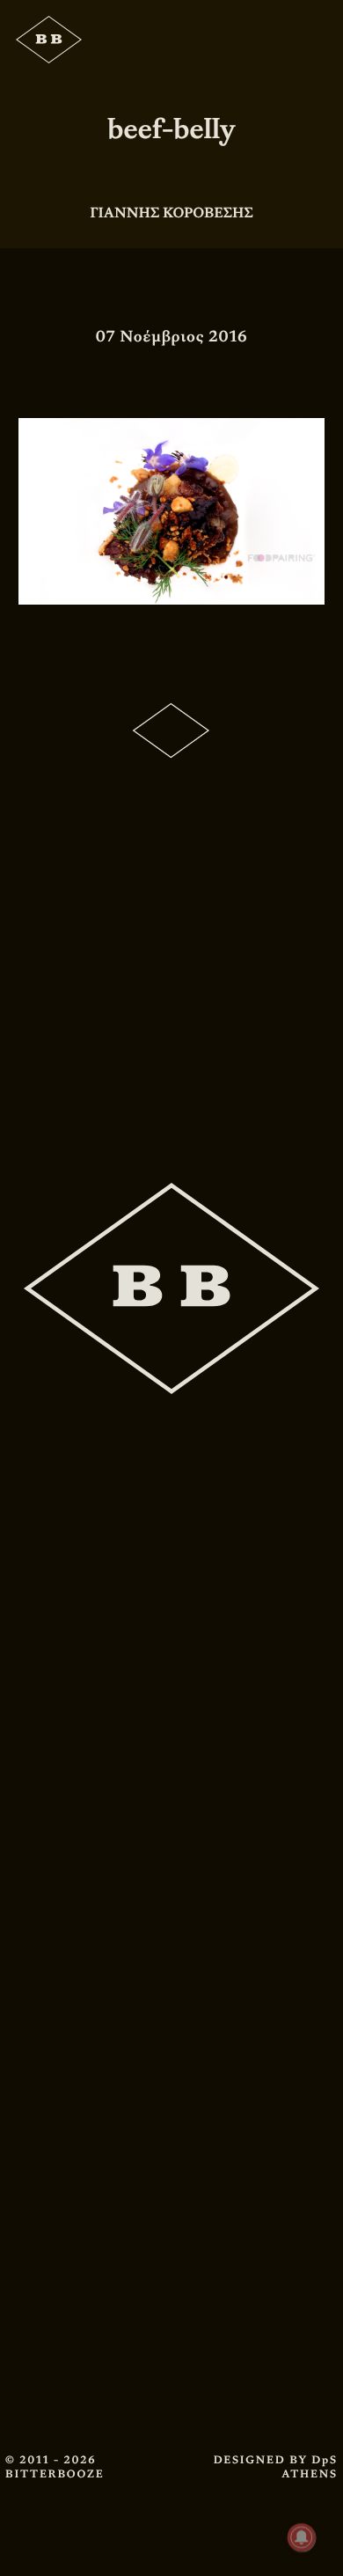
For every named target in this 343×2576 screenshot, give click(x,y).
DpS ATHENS (310, 2467)
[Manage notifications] (302, 2537)
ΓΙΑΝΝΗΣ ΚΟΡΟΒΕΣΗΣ (171, 213)
